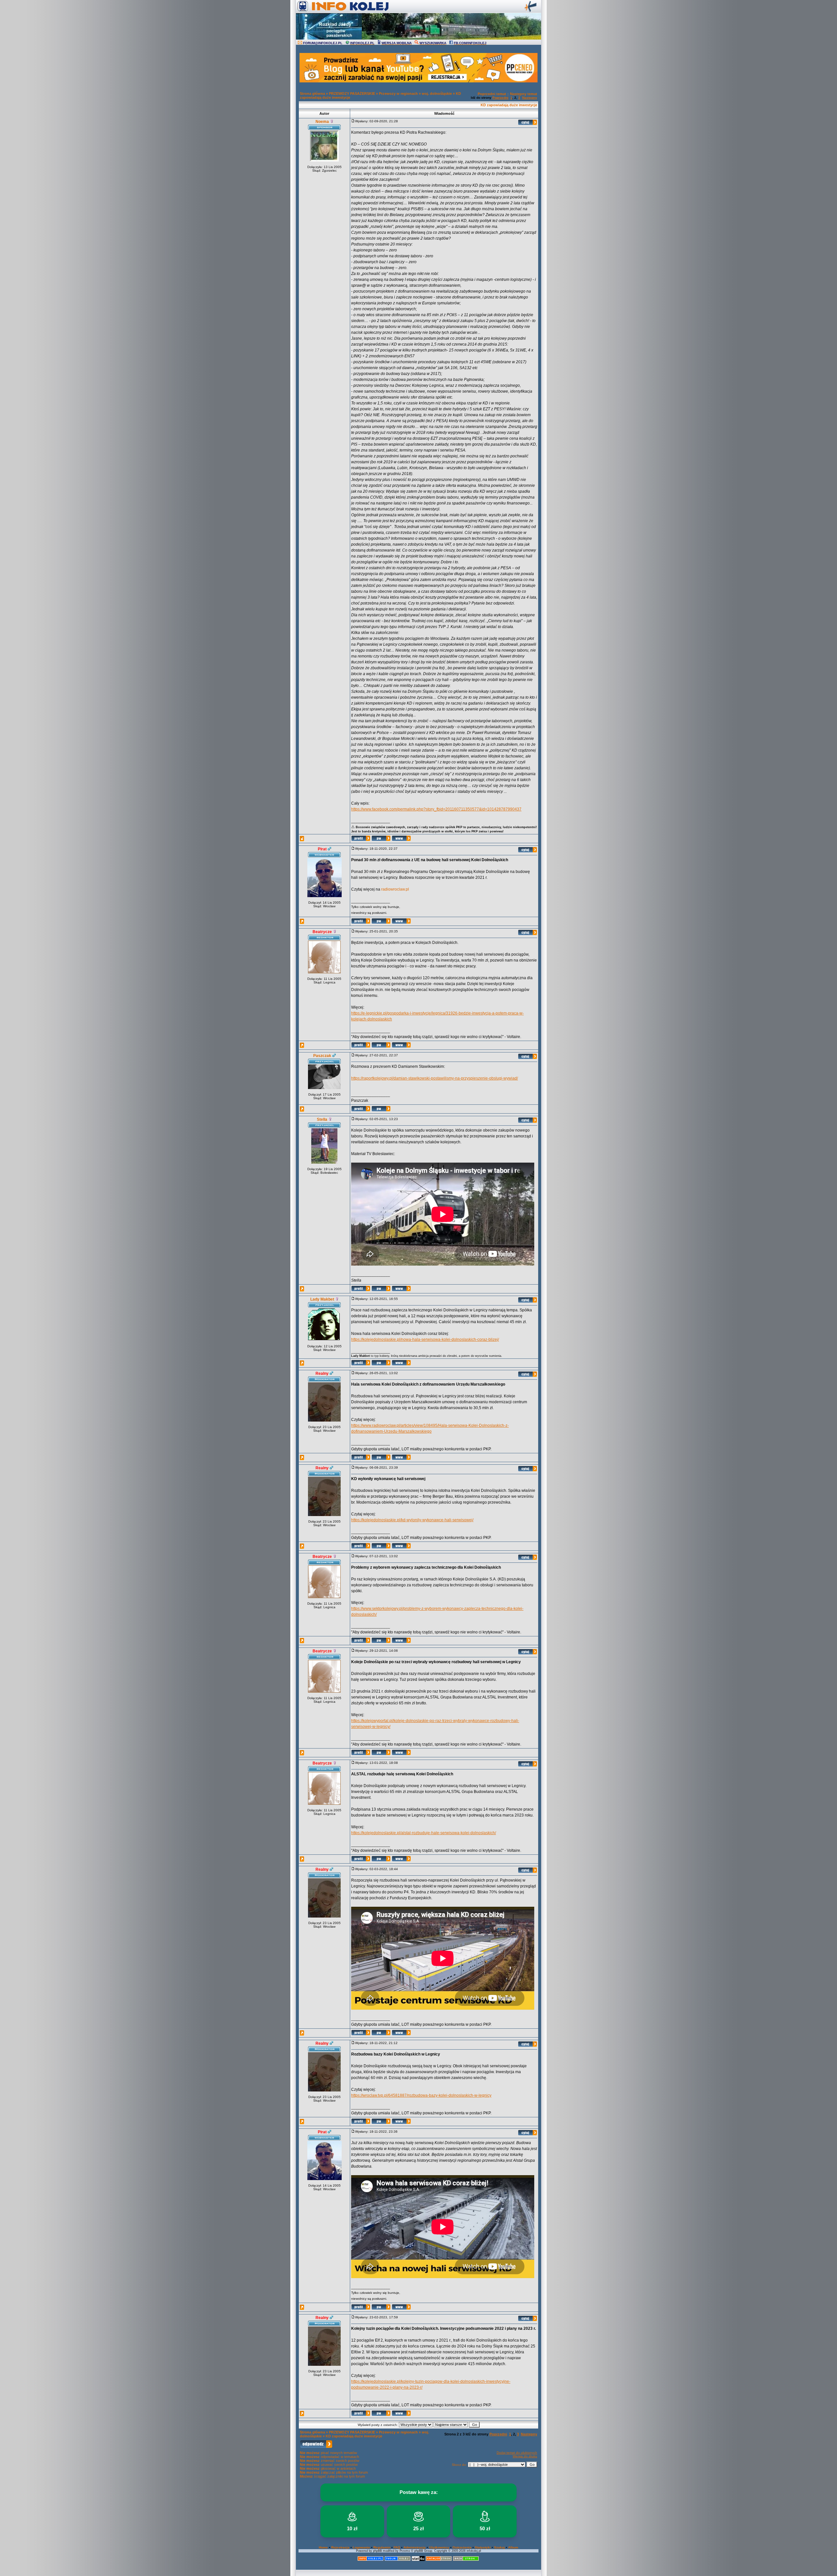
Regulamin (382, 2547)
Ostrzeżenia (462, 2547)
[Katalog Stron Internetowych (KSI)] (439, 2560)
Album (513, 2547)
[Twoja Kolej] (398, 2560)
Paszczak (322, 1056)
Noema (322, 122)
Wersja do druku (525, 2456)
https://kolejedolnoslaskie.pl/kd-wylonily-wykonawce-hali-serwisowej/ (412, 1520)
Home (323, 2547)
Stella (322, 1119)
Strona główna (312, 94)
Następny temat (524, 94)
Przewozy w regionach (398, 94)
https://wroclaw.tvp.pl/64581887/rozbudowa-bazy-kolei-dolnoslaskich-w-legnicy (421, 2095)
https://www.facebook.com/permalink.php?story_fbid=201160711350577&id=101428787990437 (436, 809)
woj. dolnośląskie (437, 94)
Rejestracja (340, 2547)
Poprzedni (500, 98)
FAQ (397, 2547)
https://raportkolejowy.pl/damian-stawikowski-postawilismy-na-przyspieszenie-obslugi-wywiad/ (435, 1078)
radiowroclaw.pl (395, 889)
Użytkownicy (439, 2547)
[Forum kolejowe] (370, 2560)
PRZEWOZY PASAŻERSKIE (352, 94)
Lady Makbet (322, 1299)
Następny (530, 98)
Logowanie (361, 2547)
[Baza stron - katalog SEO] (466, 2560)
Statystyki (483, 2547)
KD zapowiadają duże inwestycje (509, 105)
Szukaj (499, 2547)
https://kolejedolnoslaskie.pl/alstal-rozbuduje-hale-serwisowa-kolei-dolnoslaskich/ (424, 1833)
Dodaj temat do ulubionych (517, 2453)
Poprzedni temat (492, 94)
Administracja (415, 2547)
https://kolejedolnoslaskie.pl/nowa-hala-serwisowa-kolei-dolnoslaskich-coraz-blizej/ (425, 1339)
